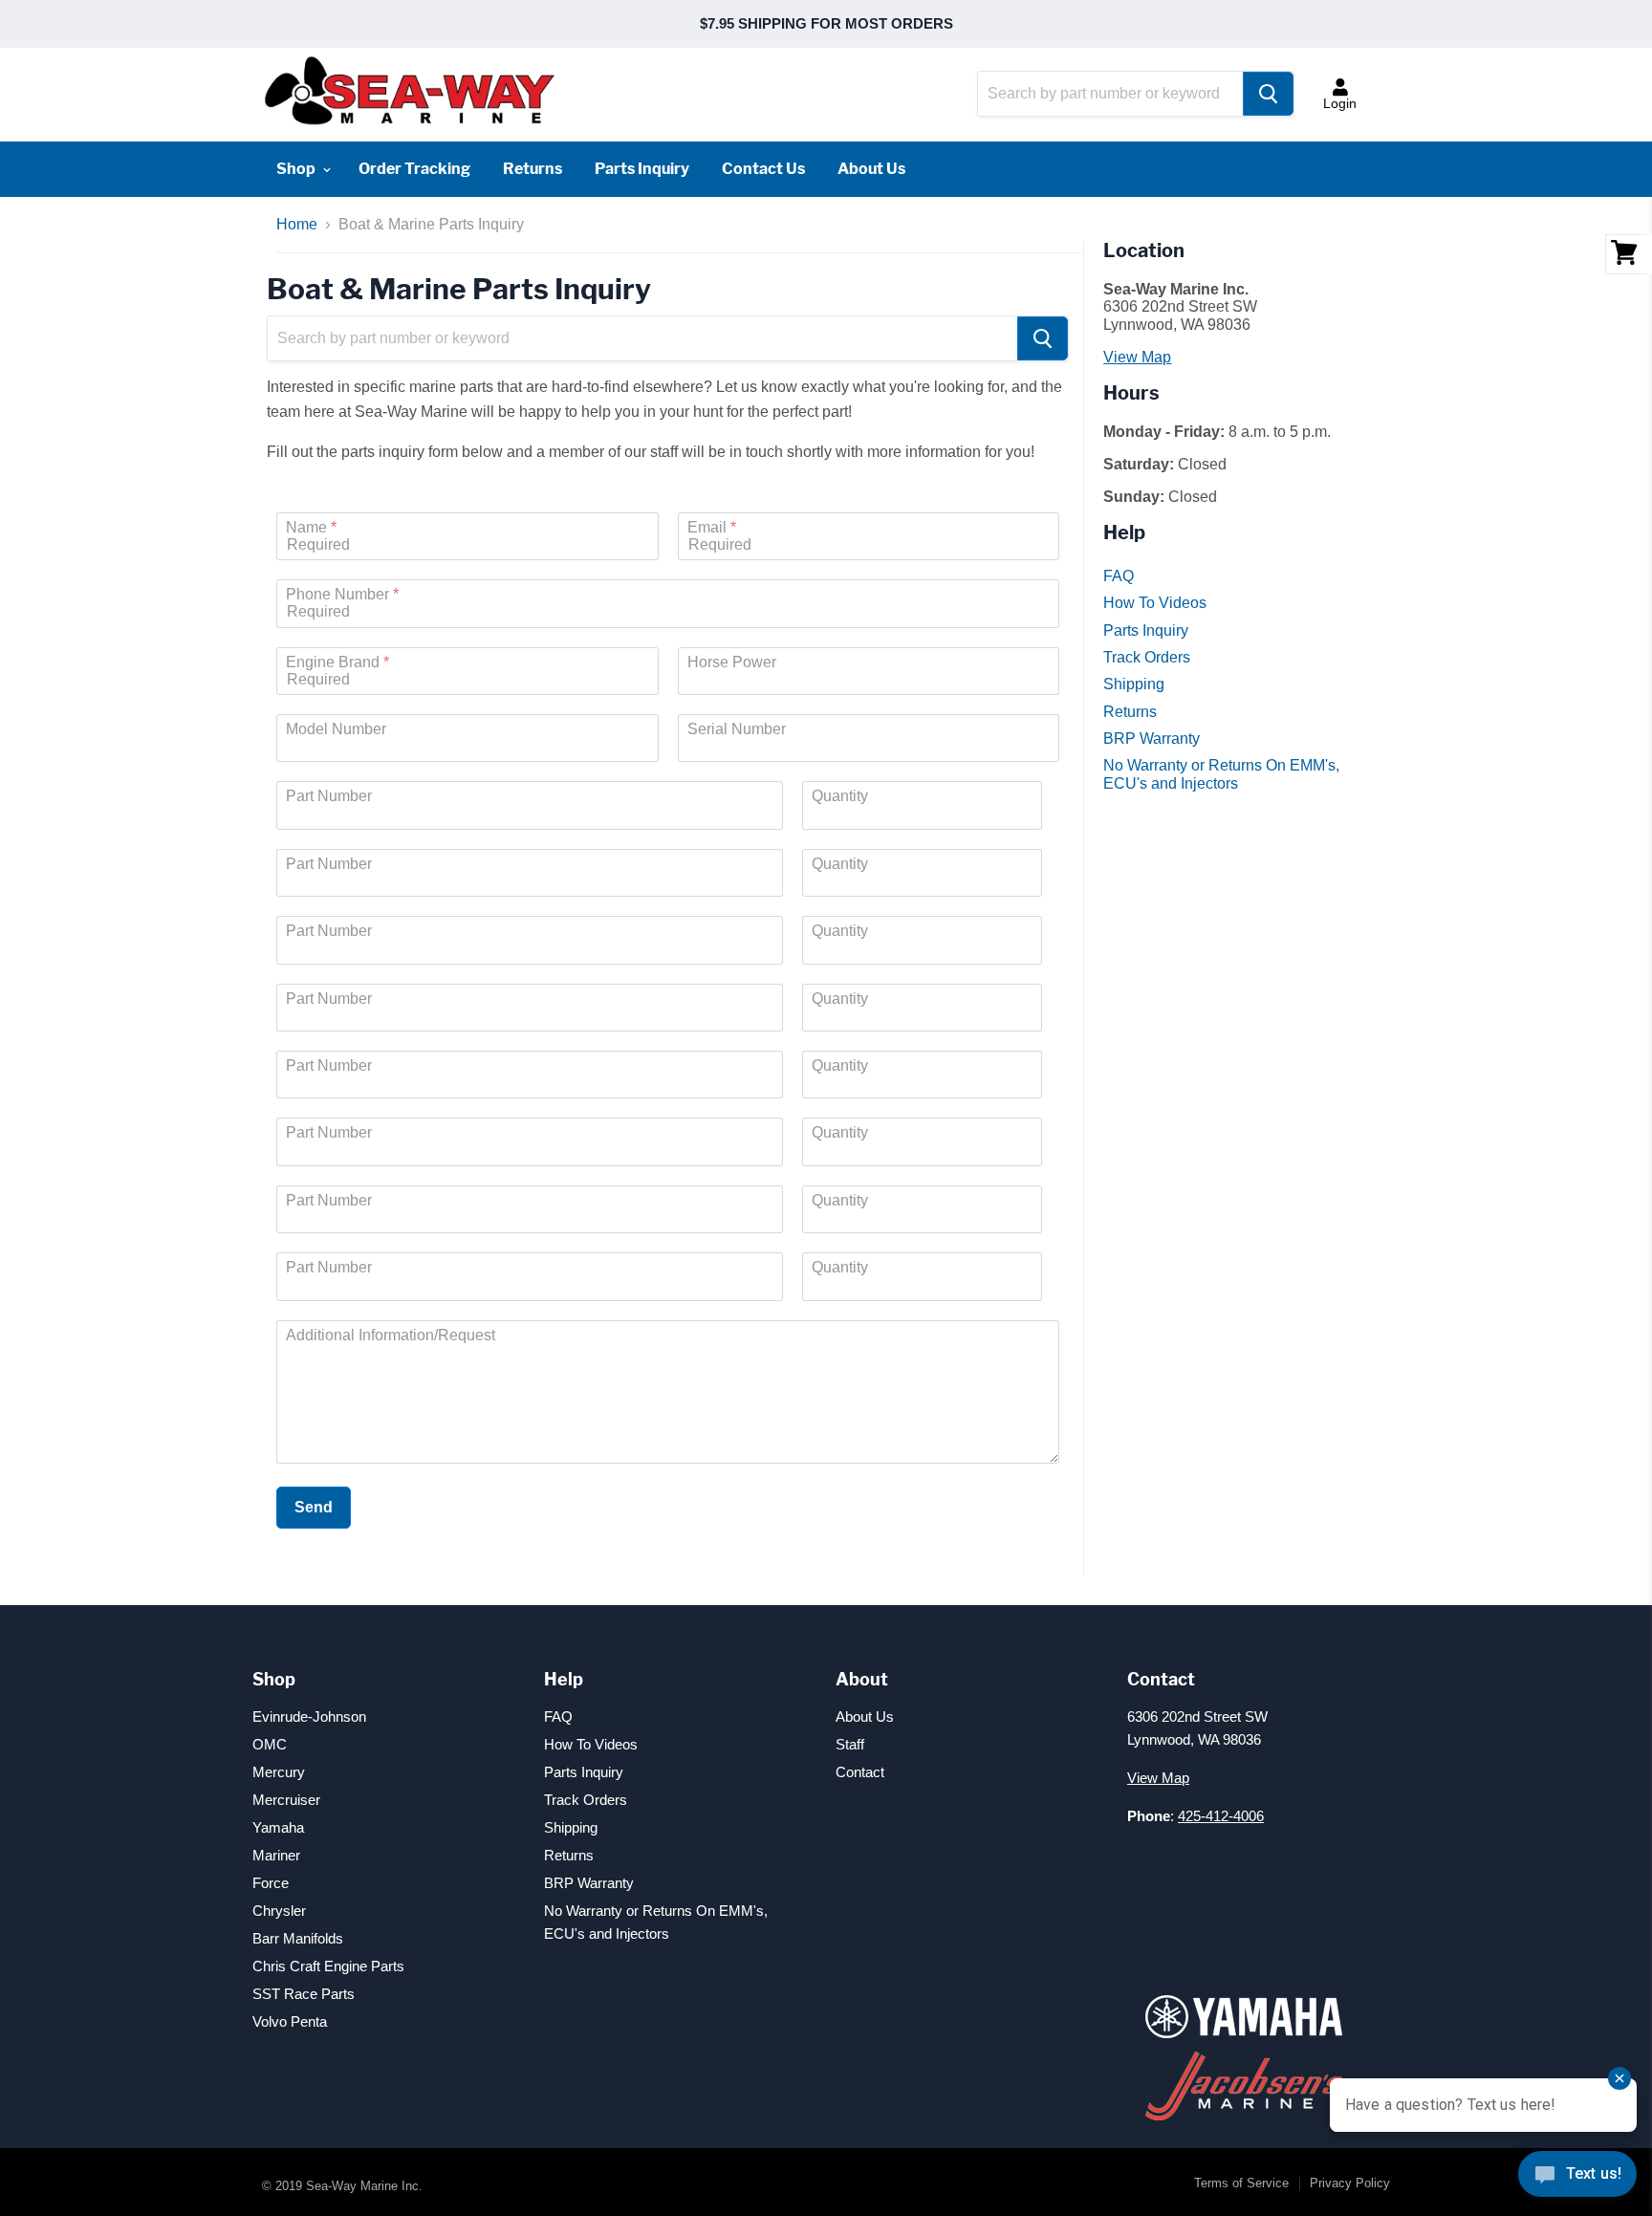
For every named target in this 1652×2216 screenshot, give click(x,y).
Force (271, 1883)
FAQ (1119, 576)
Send (314, 1507)
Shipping (1134, 684)
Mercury (279, 1772)
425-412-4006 (1221, 1816)
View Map (1137, 357)
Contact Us (763, 169)
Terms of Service (1241, 2183)
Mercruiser (286, 1800)
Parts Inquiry (642, 169)
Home (297, 224)
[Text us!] (1577, 2178)
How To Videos (1155, 603)
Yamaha (278, 1827)
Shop (297, 169)
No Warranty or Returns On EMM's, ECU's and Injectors (1221, 774)
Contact (860, 1772)
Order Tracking (414, 169)
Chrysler (279, 1911)
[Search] (1268, 94)
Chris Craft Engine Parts (328, 1966)
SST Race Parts (304, 1994)
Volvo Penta (290, 2021)
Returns (533, 169)
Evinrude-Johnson (309, 1716)
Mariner (276, 1855)
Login (1340, 103)
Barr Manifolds (298, 1938)
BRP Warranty (1152, 739)
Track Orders (1147, 657)
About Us (871, 169)
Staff (850, 1744)
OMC (270, 1744)
